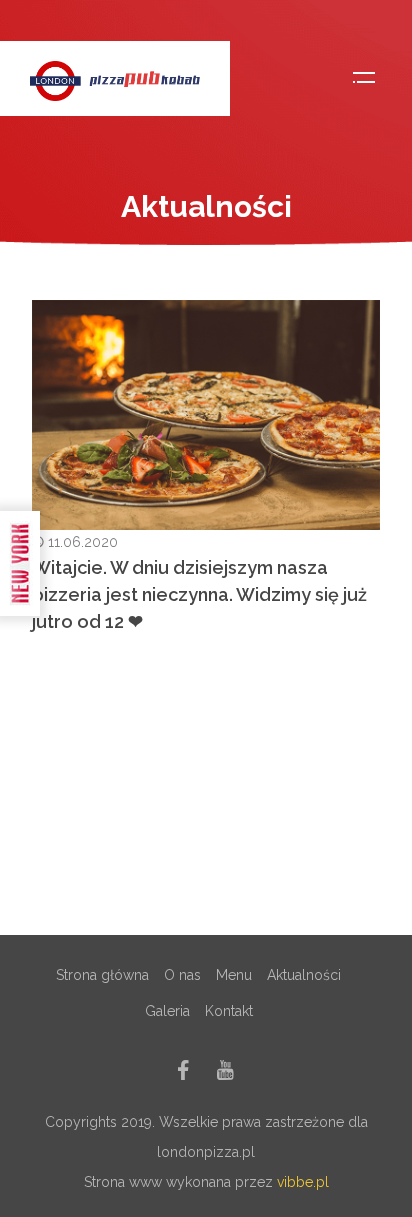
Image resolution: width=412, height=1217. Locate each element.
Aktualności (304, 975)
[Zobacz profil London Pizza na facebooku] (183, 1073)
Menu (234, 975)
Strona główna (102, 975)
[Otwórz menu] (364, 78)
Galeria (167, 1011)
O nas (182, 975)
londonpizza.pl (206, 1152)
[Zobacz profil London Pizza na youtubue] (225, 1073)
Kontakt (229, 1011)
